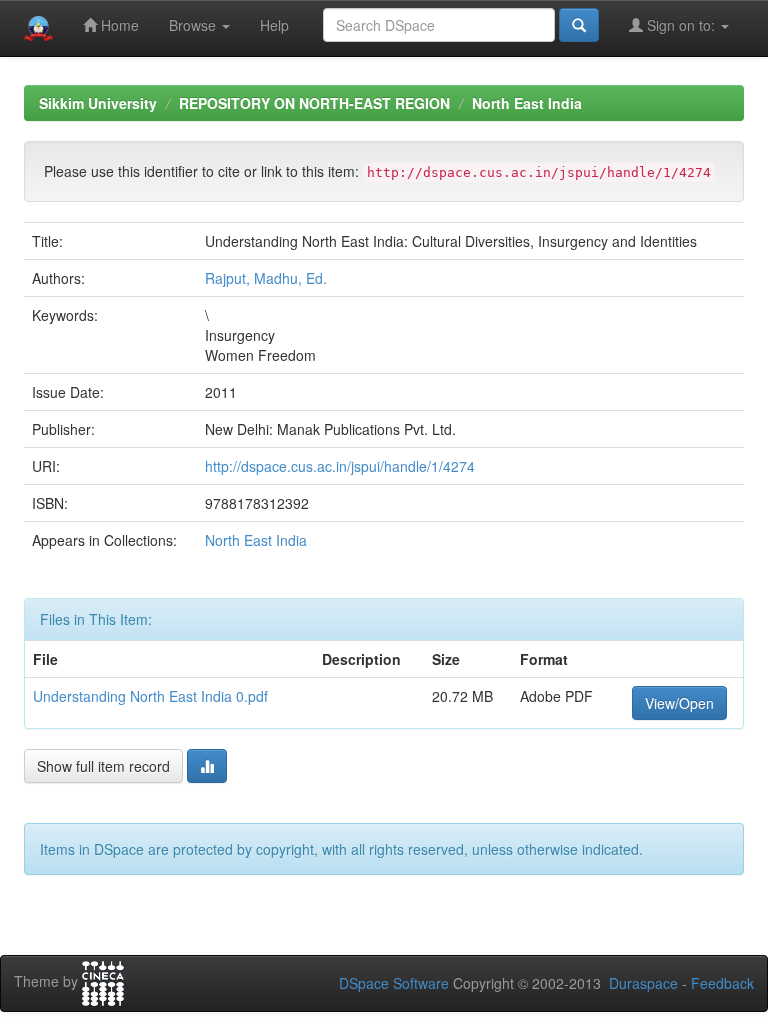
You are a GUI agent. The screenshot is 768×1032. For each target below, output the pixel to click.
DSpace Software (394, 983)
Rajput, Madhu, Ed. (266, 278)
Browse (194, 25)
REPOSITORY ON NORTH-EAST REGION (314, 103)
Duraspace (643, 983)
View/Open (679, 703)
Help (274, 25)
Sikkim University (98, 103)
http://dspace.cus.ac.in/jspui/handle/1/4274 (340, 466)
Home (118, 25)
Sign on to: (681, 25)
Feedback (722, 983)
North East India (527, 103)
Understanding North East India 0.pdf (150, 696)
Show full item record (103, 766)
